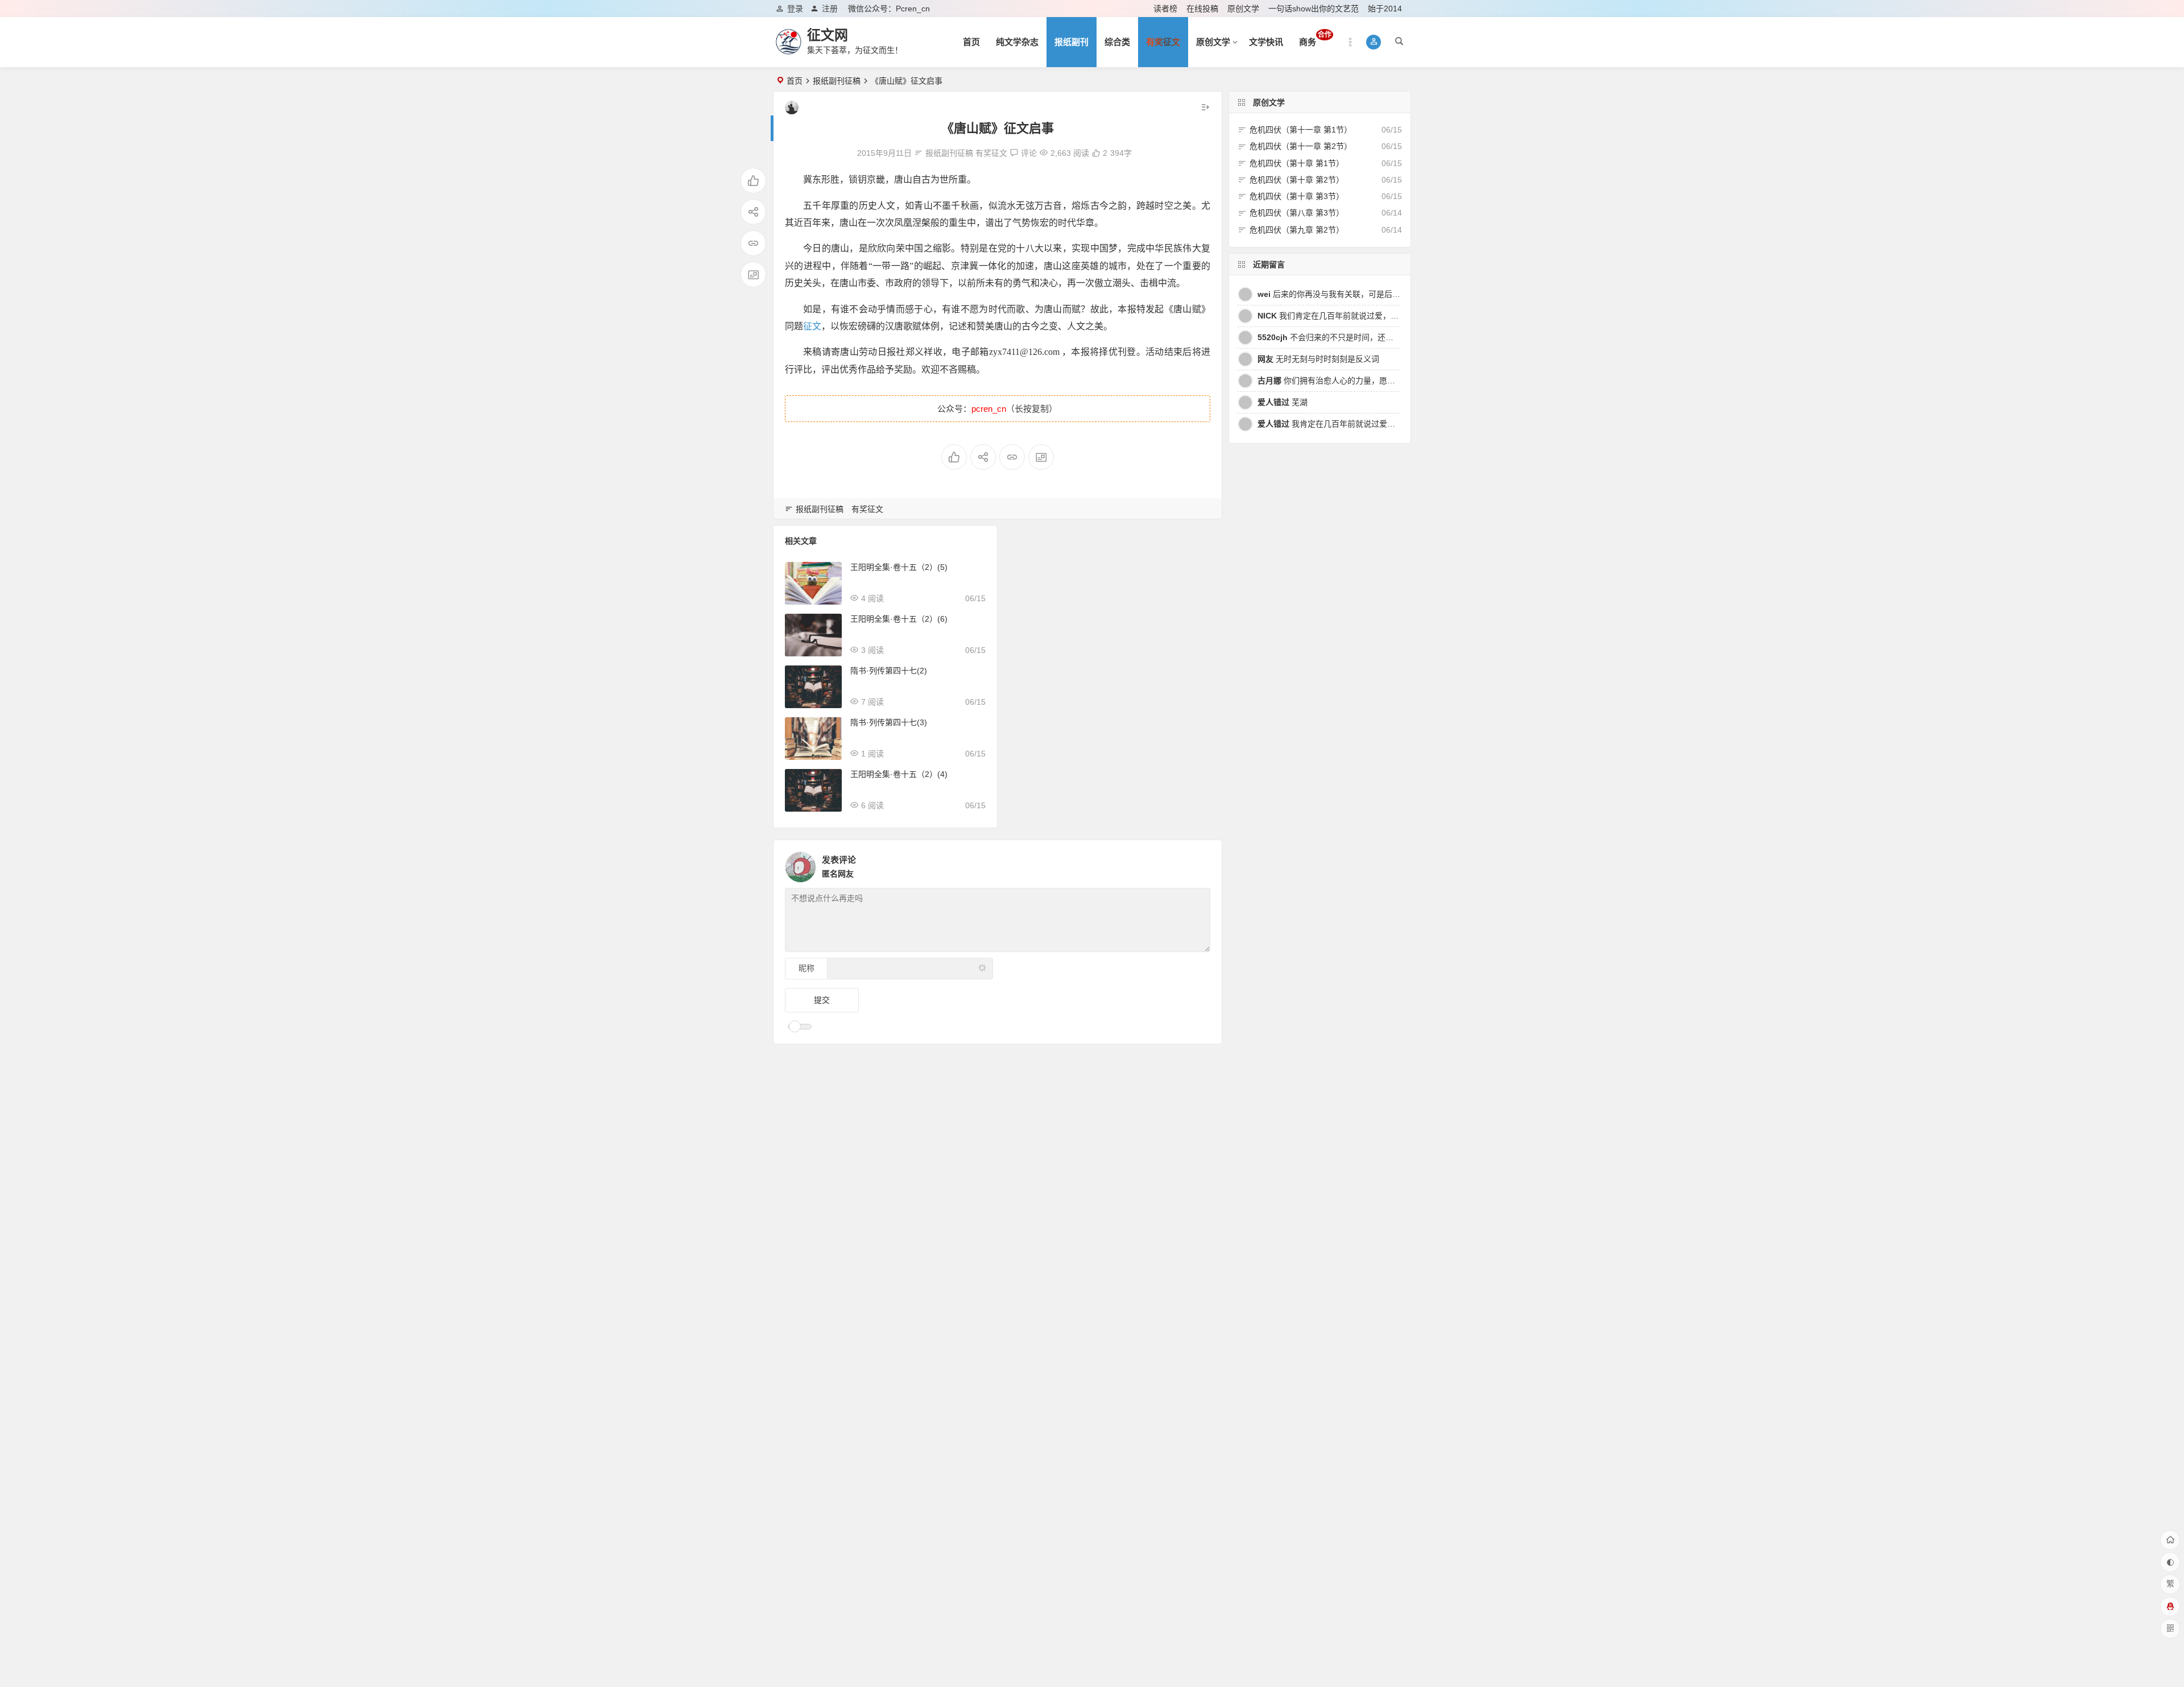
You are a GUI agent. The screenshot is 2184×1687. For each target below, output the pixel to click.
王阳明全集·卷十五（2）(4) (899, 774)
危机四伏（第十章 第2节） (1297, 180)
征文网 (828, 35)
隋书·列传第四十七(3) (889, 722)
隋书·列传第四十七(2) (889, 671)
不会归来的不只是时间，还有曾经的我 (1341, 337)
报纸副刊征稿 (837, 81)
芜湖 (1283, 402)
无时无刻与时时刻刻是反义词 (1318, 359)
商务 (1315, 39)
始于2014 (1385, 9)
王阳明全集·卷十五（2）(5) (899, 567)
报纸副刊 (1072, 42)
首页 (971, 42)
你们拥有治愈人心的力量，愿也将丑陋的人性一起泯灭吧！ (1374, 381)
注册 (830, 9)
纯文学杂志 (1017, 42)
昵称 (806, 968)
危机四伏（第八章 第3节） (1297, 213)
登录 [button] (795, 9)
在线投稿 (1202, 9)
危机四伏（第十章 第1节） (1297, 163)
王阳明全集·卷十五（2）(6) (899, 619)
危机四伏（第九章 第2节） (1297, 230)
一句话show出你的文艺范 (1314, 9)
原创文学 (1243, 9)
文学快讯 (1266, 42)
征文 (812, 326)
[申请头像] (1199, 864)
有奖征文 (991, 153)
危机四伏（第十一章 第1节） (1301, 130)
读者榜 (1165, 9)
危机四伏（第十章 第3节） (1297, 196)
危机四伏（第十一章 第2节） (1301, 146)
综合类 (1117, 42)
